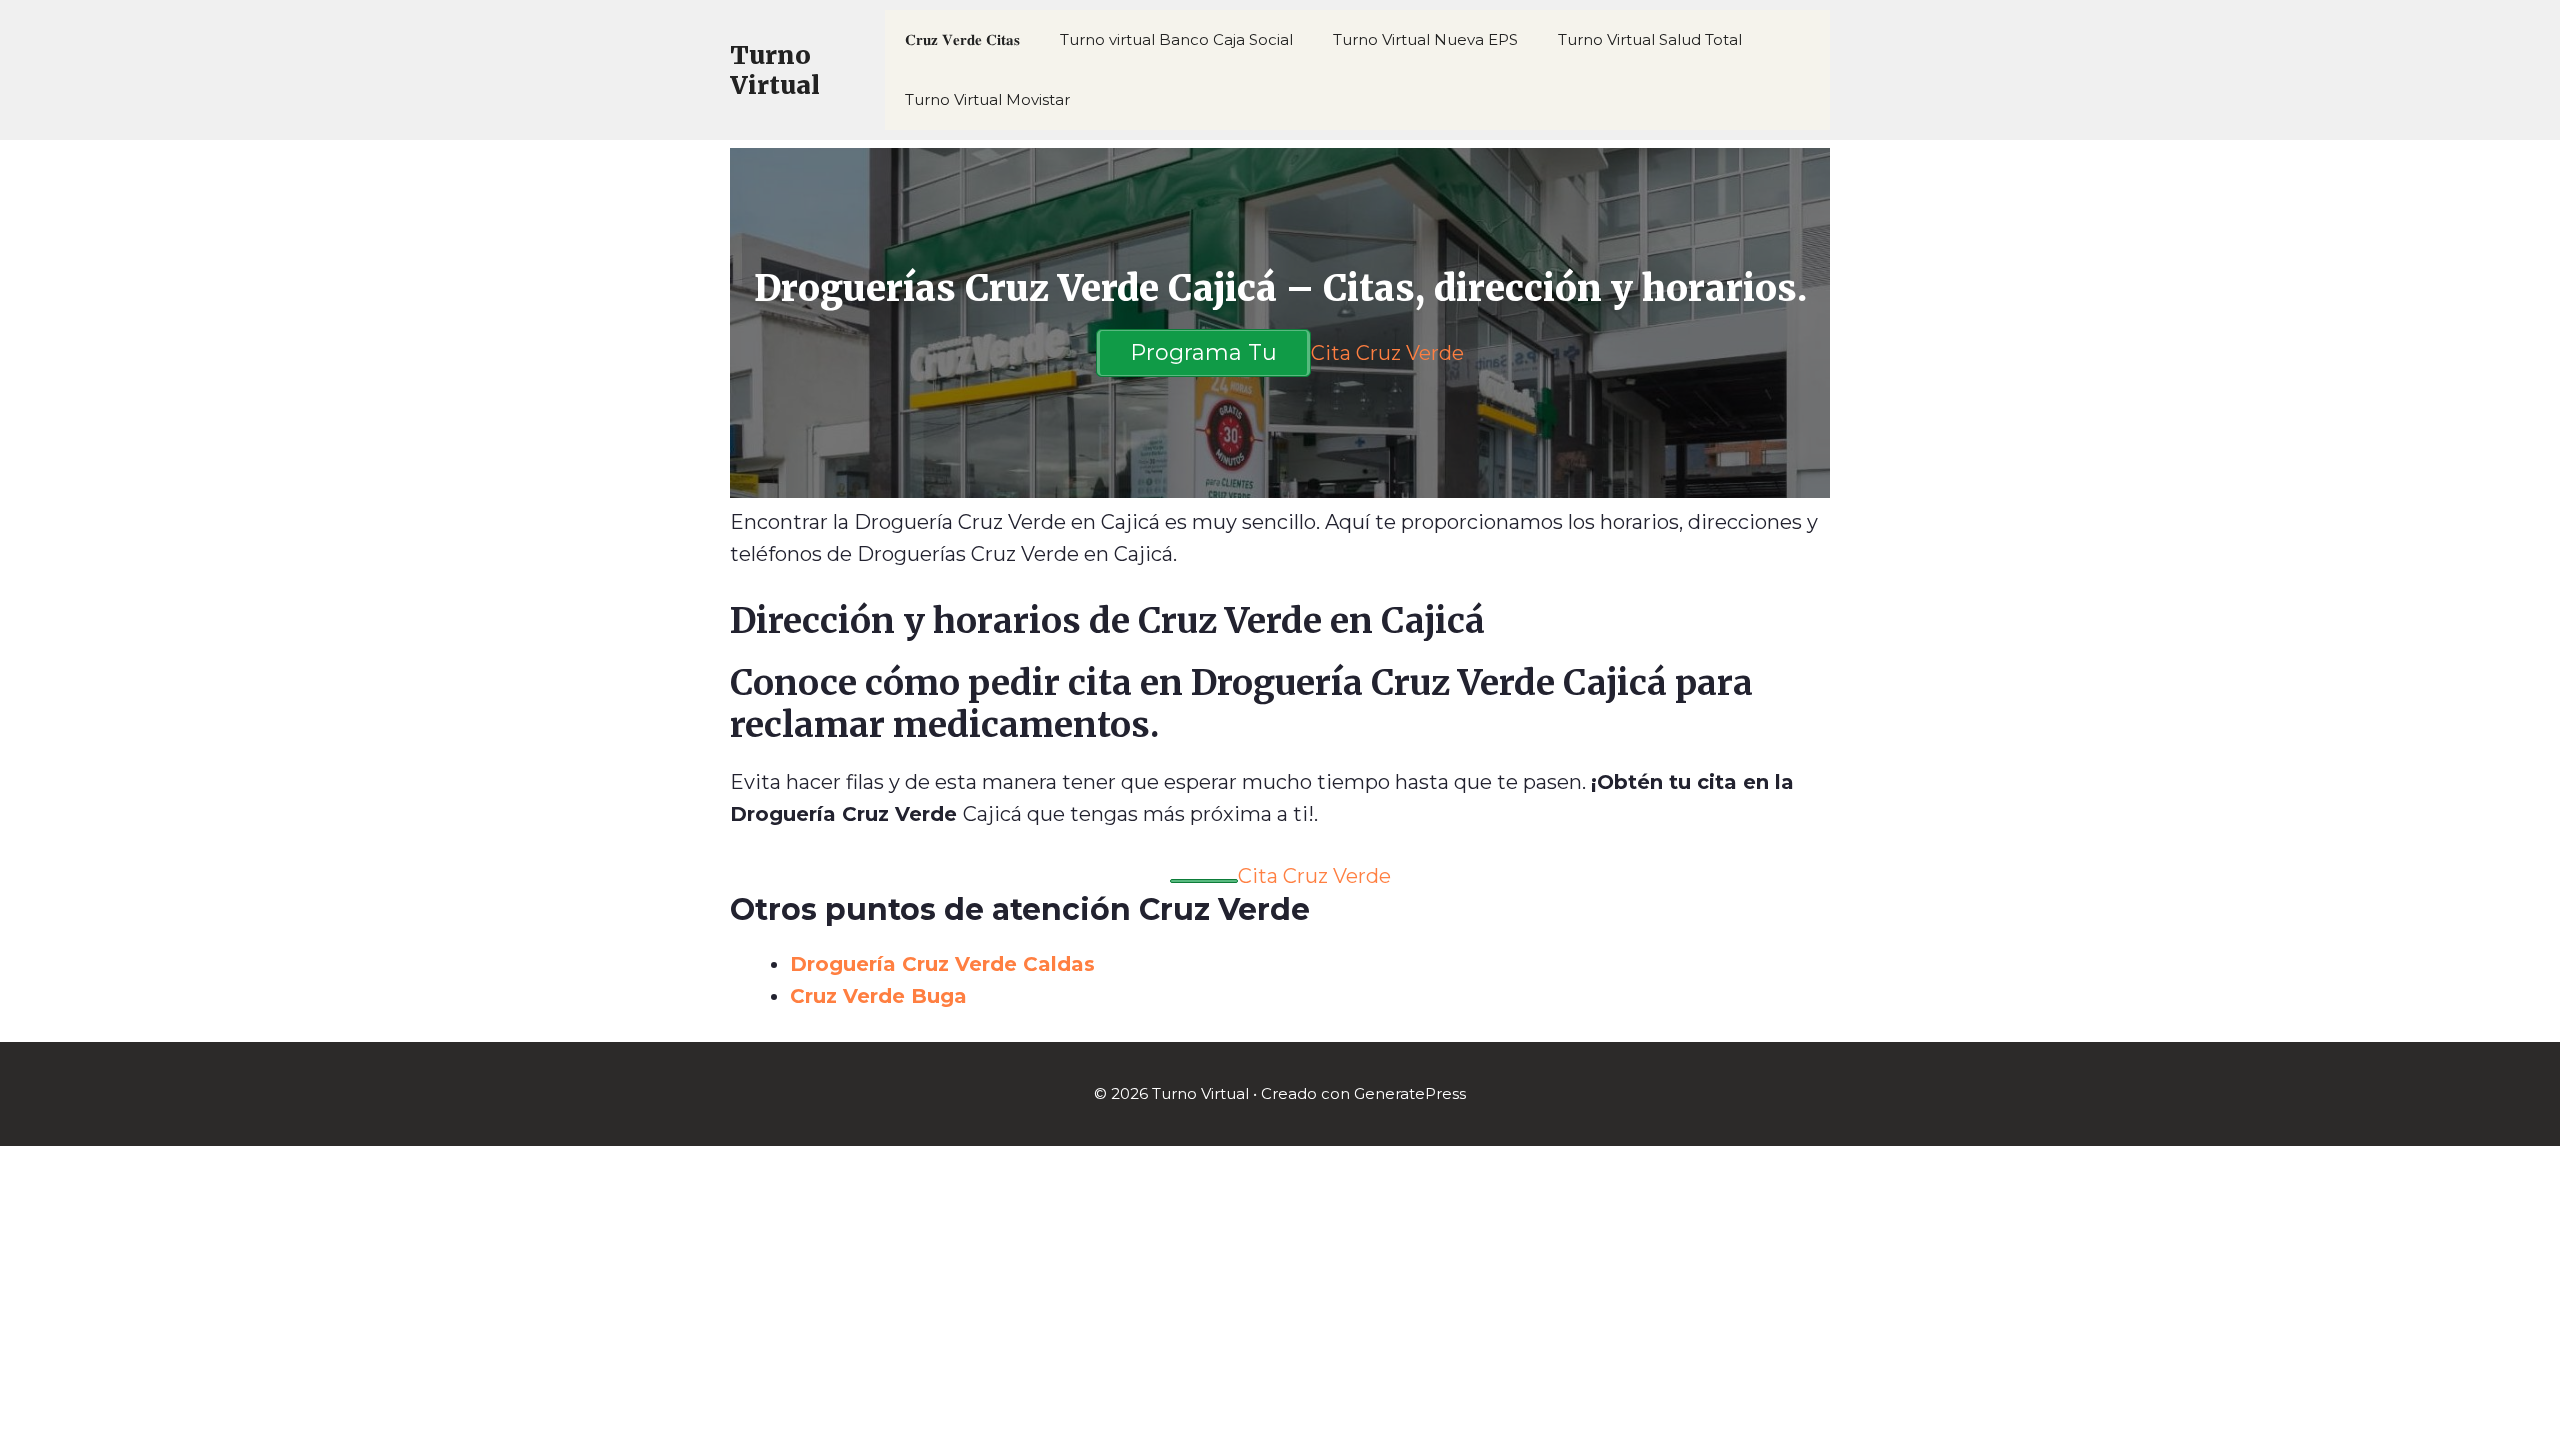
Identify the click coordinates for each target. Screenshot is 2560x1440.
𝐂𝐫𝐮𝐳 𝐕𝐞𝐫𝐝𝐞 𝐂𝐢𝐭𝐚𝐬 (962, 39)
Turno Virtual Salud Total (1650, 39)
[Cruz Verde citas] (1204, 881)
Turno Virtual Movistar (987, 99)
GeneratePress (1410, 1093)
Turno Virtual (775, 70)
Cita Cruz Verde (1387, 353)
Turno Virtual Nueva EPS (1425, 39)
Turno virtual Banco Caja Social (1176, 39)
